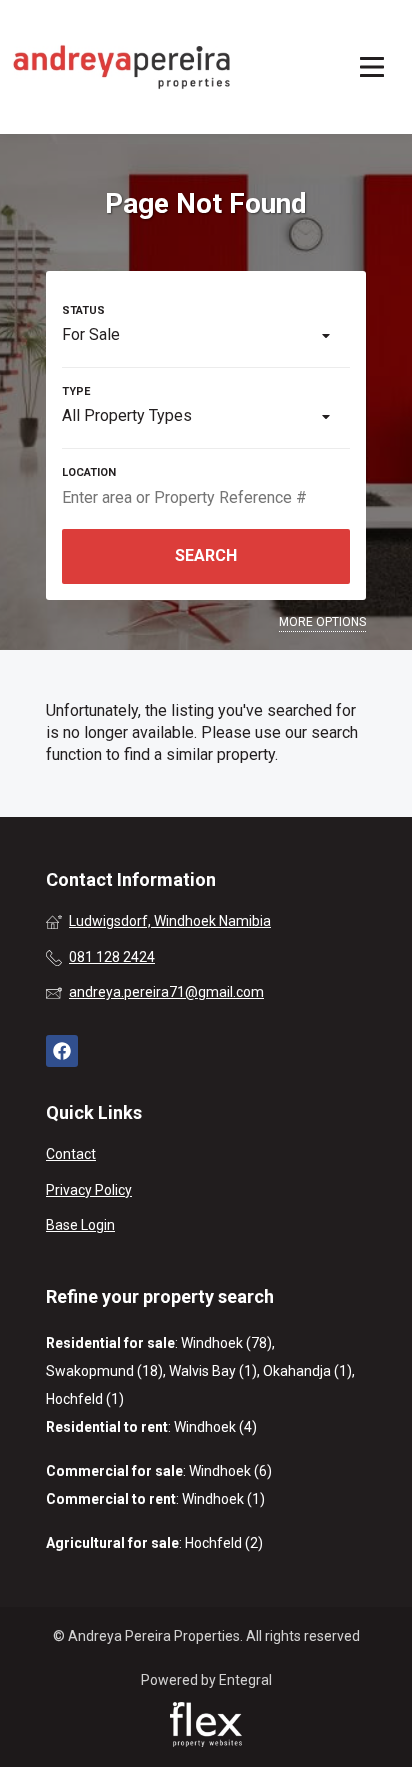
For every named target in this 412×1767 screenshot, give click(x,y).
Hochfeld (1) (85, 1399)
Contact (71, 1154)
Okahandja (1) (307, 1371)
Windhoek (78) (226, 1343)
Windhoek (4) (215, 1427)
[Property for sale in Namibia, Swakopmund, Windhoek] (122, 67)
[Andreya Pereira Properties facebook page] (62, 1051)
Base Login (80, 1225)
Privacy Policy (89, 1190)
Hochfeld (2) (224, 1543)
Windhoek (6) (230, 1471)
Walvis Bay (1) (213, 1371)
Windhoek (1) (223, 1499)
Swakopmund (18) (104, 1371)
